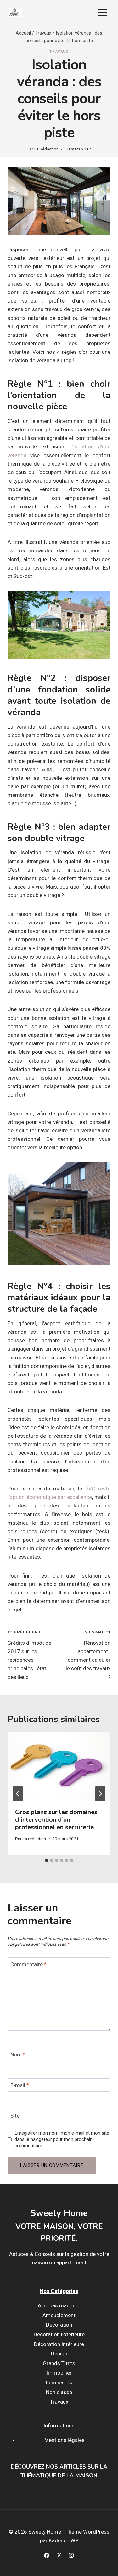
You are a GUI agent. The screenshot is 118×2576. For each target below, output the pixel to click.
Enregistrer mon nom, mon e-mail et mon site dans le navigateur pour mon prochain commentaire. (62, 2139)
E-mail (20, 2085)
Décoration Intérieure (59, 2344)
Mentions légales (65, 2440)
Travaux (59, 52)
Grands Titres (59, 2363)
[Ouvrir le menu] (102, 12)
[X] (59, 2556)
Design (59, 2354)
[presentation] (59, 1767)
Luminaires (59, 2382)
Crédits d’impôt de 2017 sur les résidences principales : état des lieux (29, 1655)
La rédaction (34, 1839)
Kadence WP (64, 2540)
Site (15, 2116)
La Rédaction (46, 149)
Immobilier (59, 2373)
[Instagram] (71, 2556)
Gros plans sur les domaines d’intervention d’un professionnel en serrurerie (56, 1820)
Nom (18, 2054)
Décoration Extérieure (59, 2334)
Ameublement (59, 2315)
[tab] (47, 1860)
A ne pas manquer (59, 2305)
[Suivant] (100, 1794)
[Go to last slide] (18, 1794)
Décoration (59, 2325)
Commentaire (28, 1964)
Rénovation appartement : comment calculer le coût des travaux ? (88, 1655)
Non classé (59, 2392)
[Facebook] (47, 2556)
